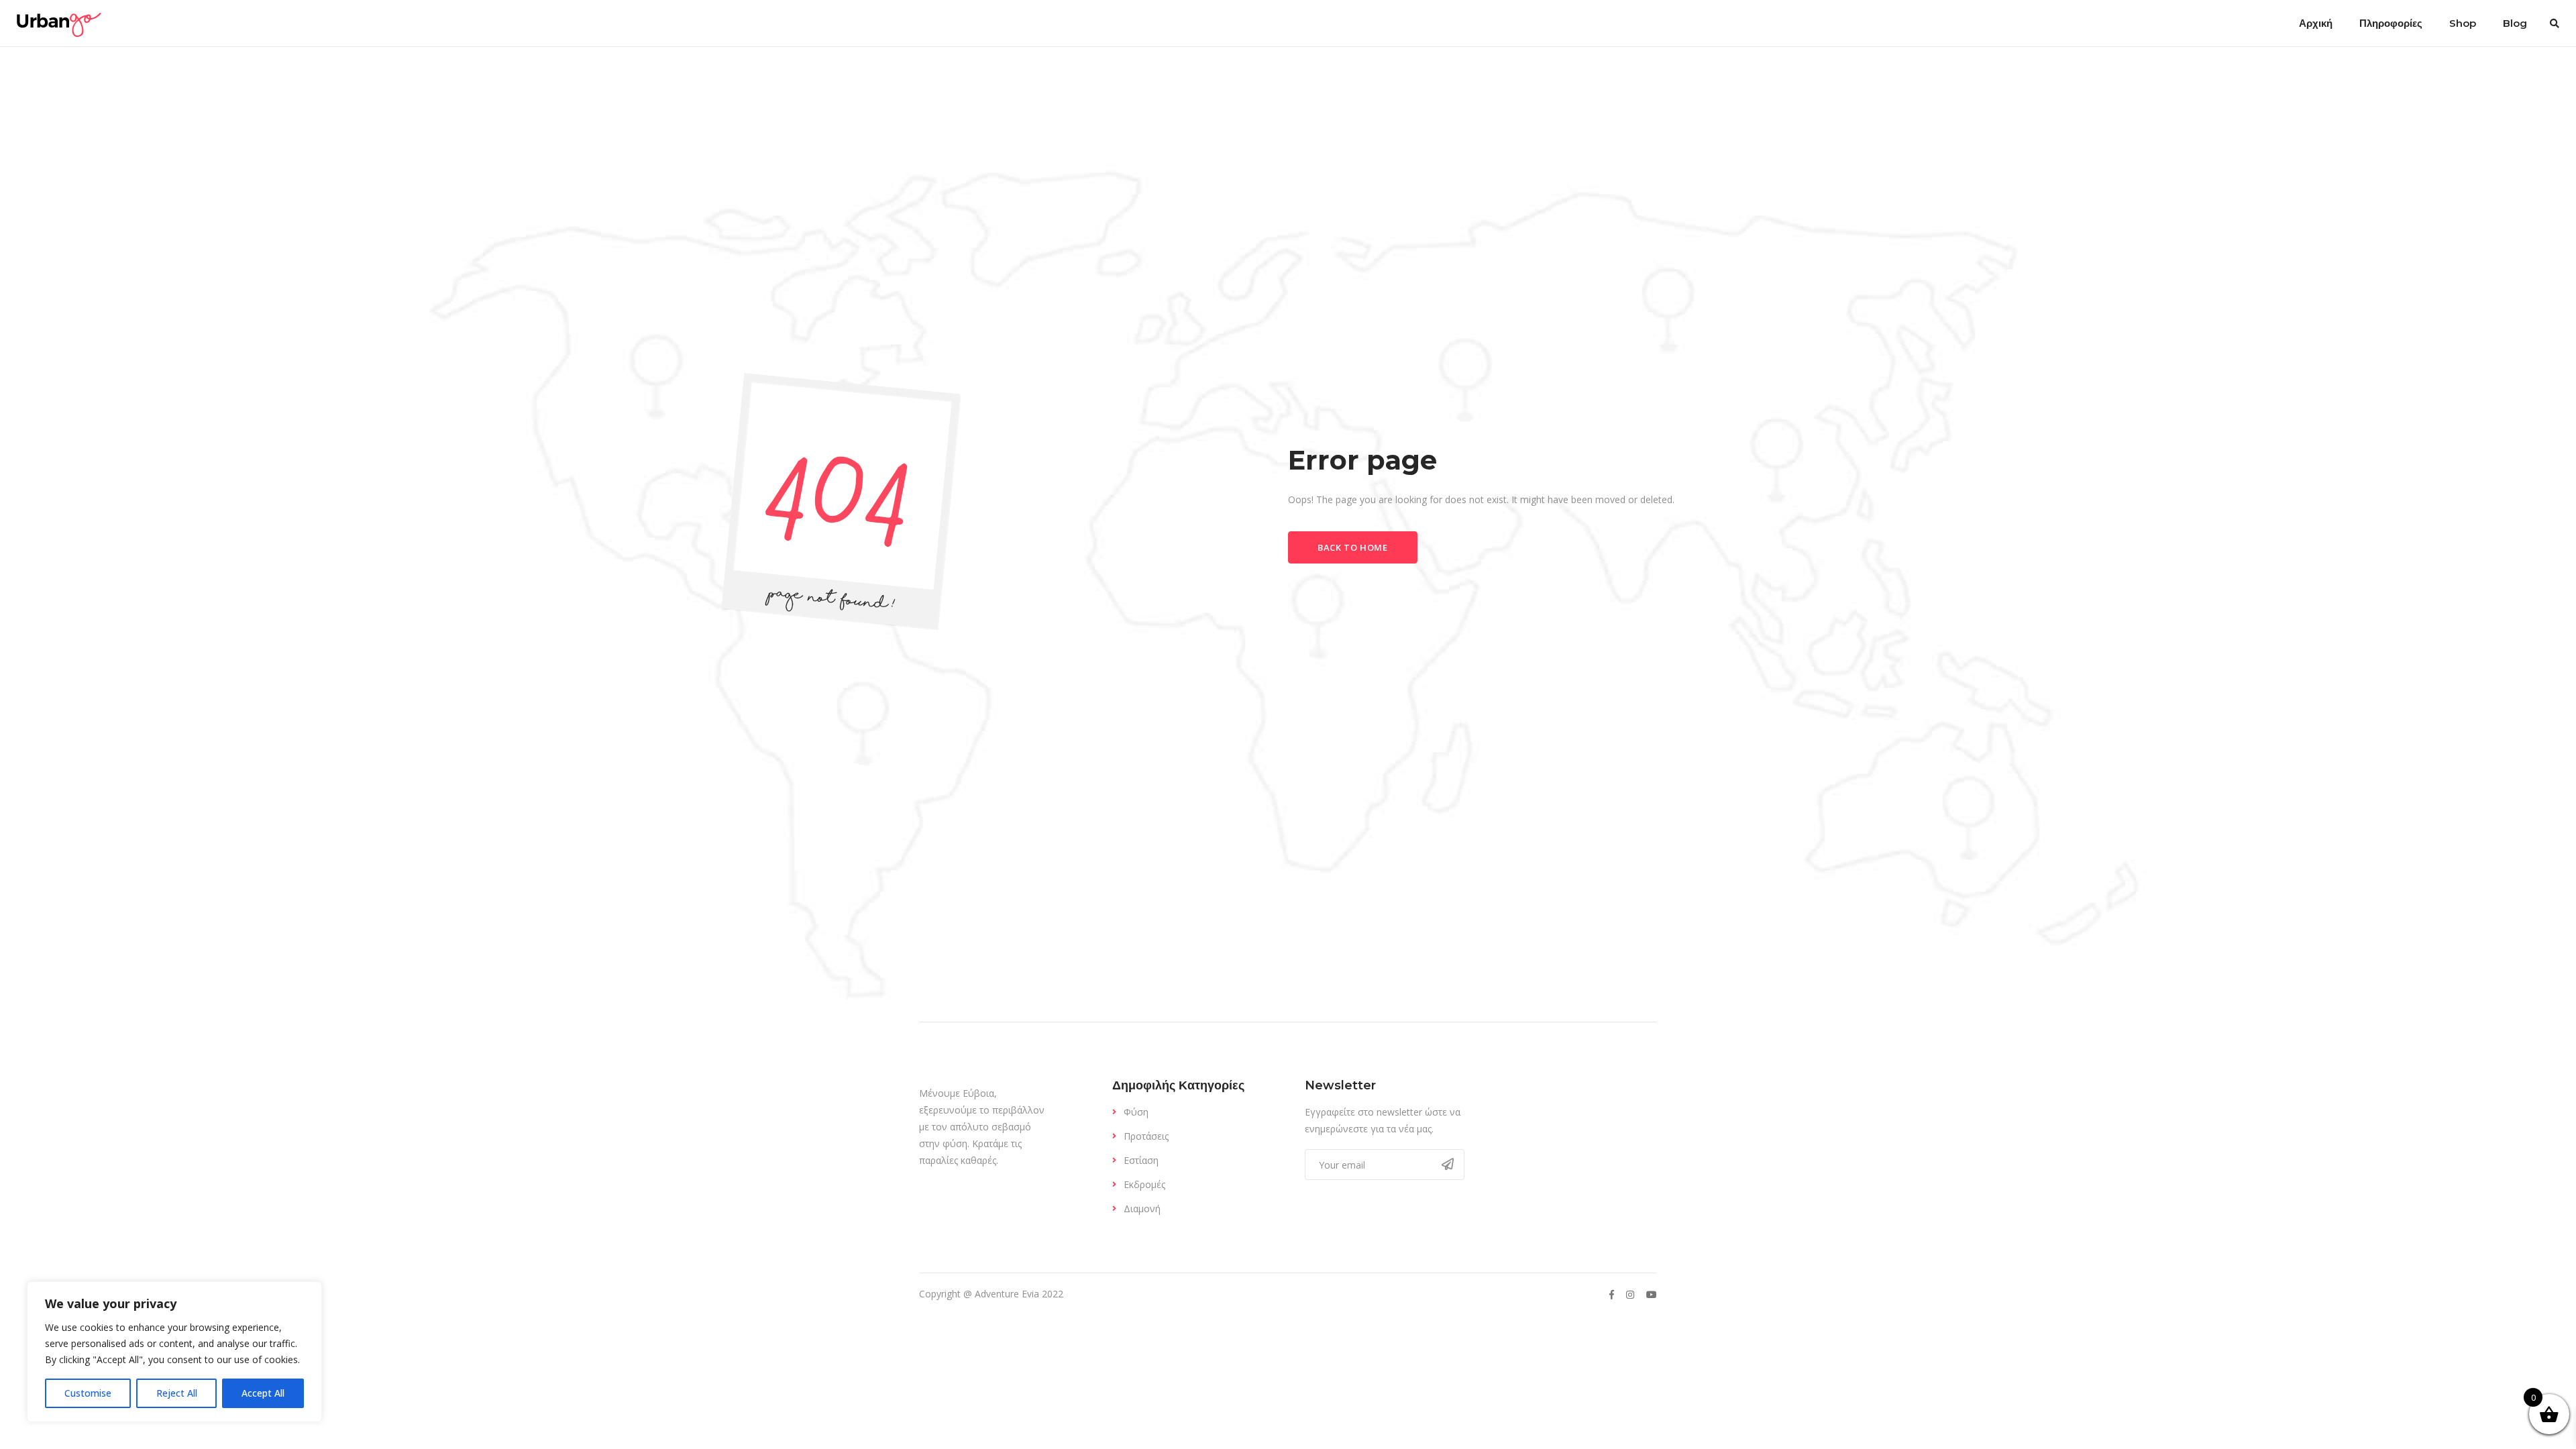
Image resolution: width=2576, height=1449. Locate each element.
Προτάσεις (1146, 1136)
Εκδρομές (1144, 1184)
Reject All (177, 1393)
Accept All (263, 1393)
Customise (88, 1393)
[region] (174, 1352)
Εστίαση (1141, 1160)
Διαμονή (1142, 1209)
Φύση (1136, 1112)
